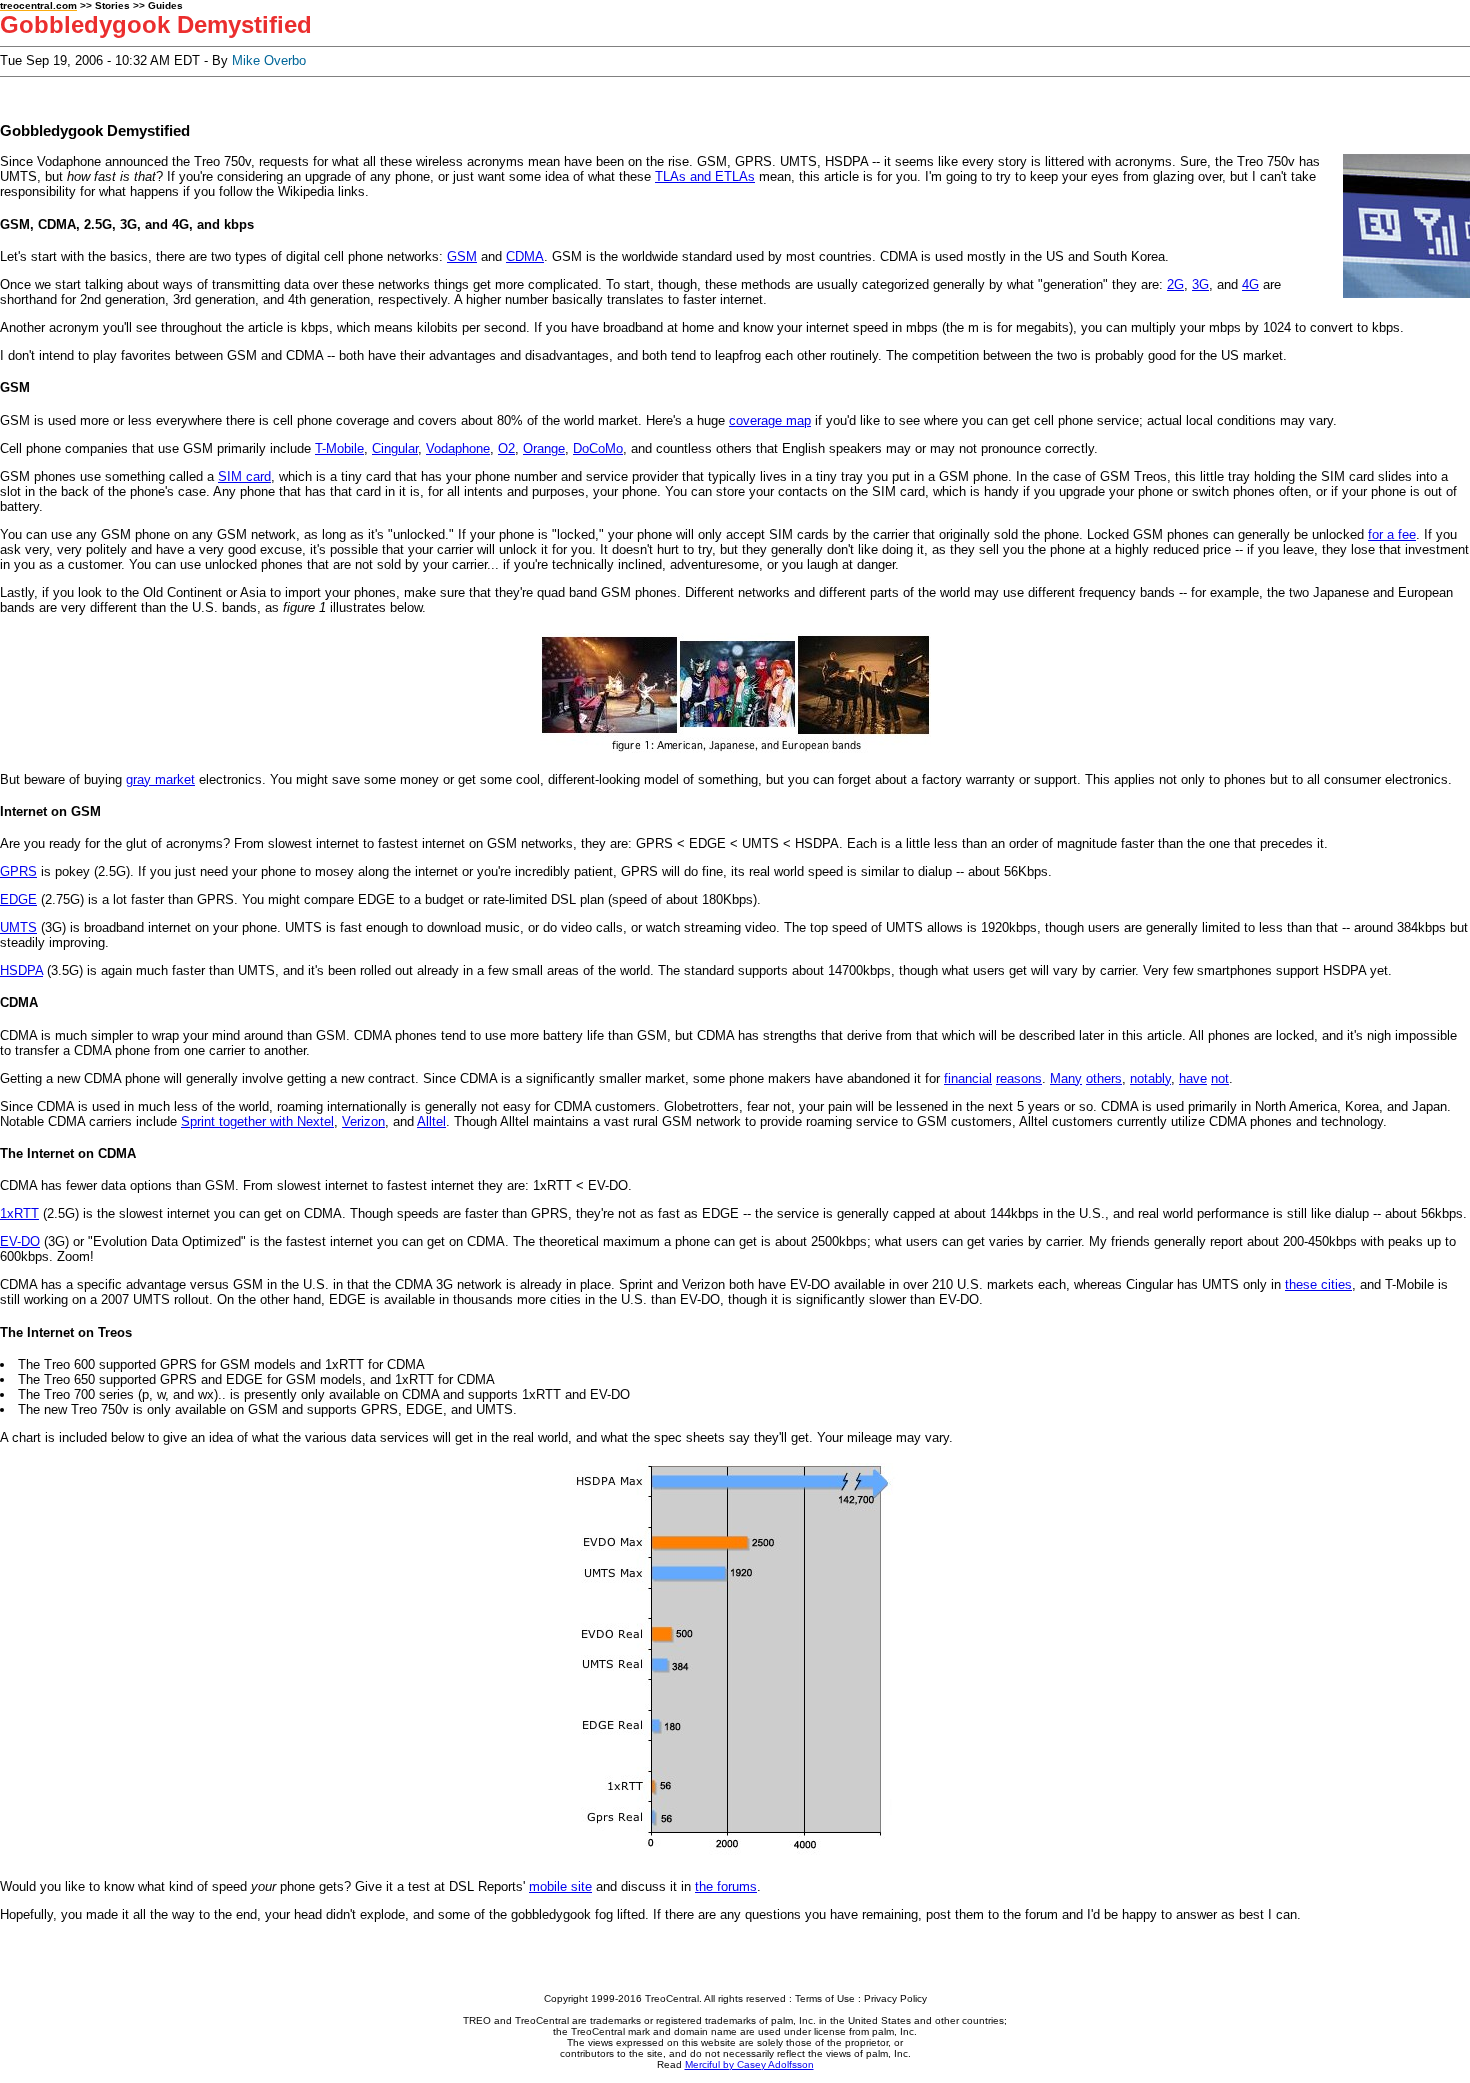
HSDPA (21, 970)
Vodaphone (458, 448)
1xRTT (19, 1213)
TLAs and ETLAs (705, 176)
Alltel (431, 1121)
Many (1066, 1078)
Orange (544, 448)
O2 (506, 448)
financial (968, 1078)
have (1193, 1078)
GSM (462, 256)
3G (1200, 284)
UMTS (18, 927)
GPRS (18, 871)
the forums (726, 1886)
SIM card (244, 476)
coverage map (770, 420)
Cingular (395, 448)
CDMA (525, 256)
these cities (1318, 1284)
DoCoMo (598, 448)
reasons (1019, 1078)
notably (1150, 1078)
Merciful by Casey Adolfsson (749, 2064)
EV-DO (20, 1241)
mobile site (560, 1886)
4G (1250, 284)
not (1220, 1078)
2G (1175, 284)
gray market (160, 779)
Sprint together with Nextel (257, 1121)
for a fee (1392, 534)
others (1104, 1078)
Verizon (363, 1121)
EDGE (18, 899)
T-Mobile (339, 448)
